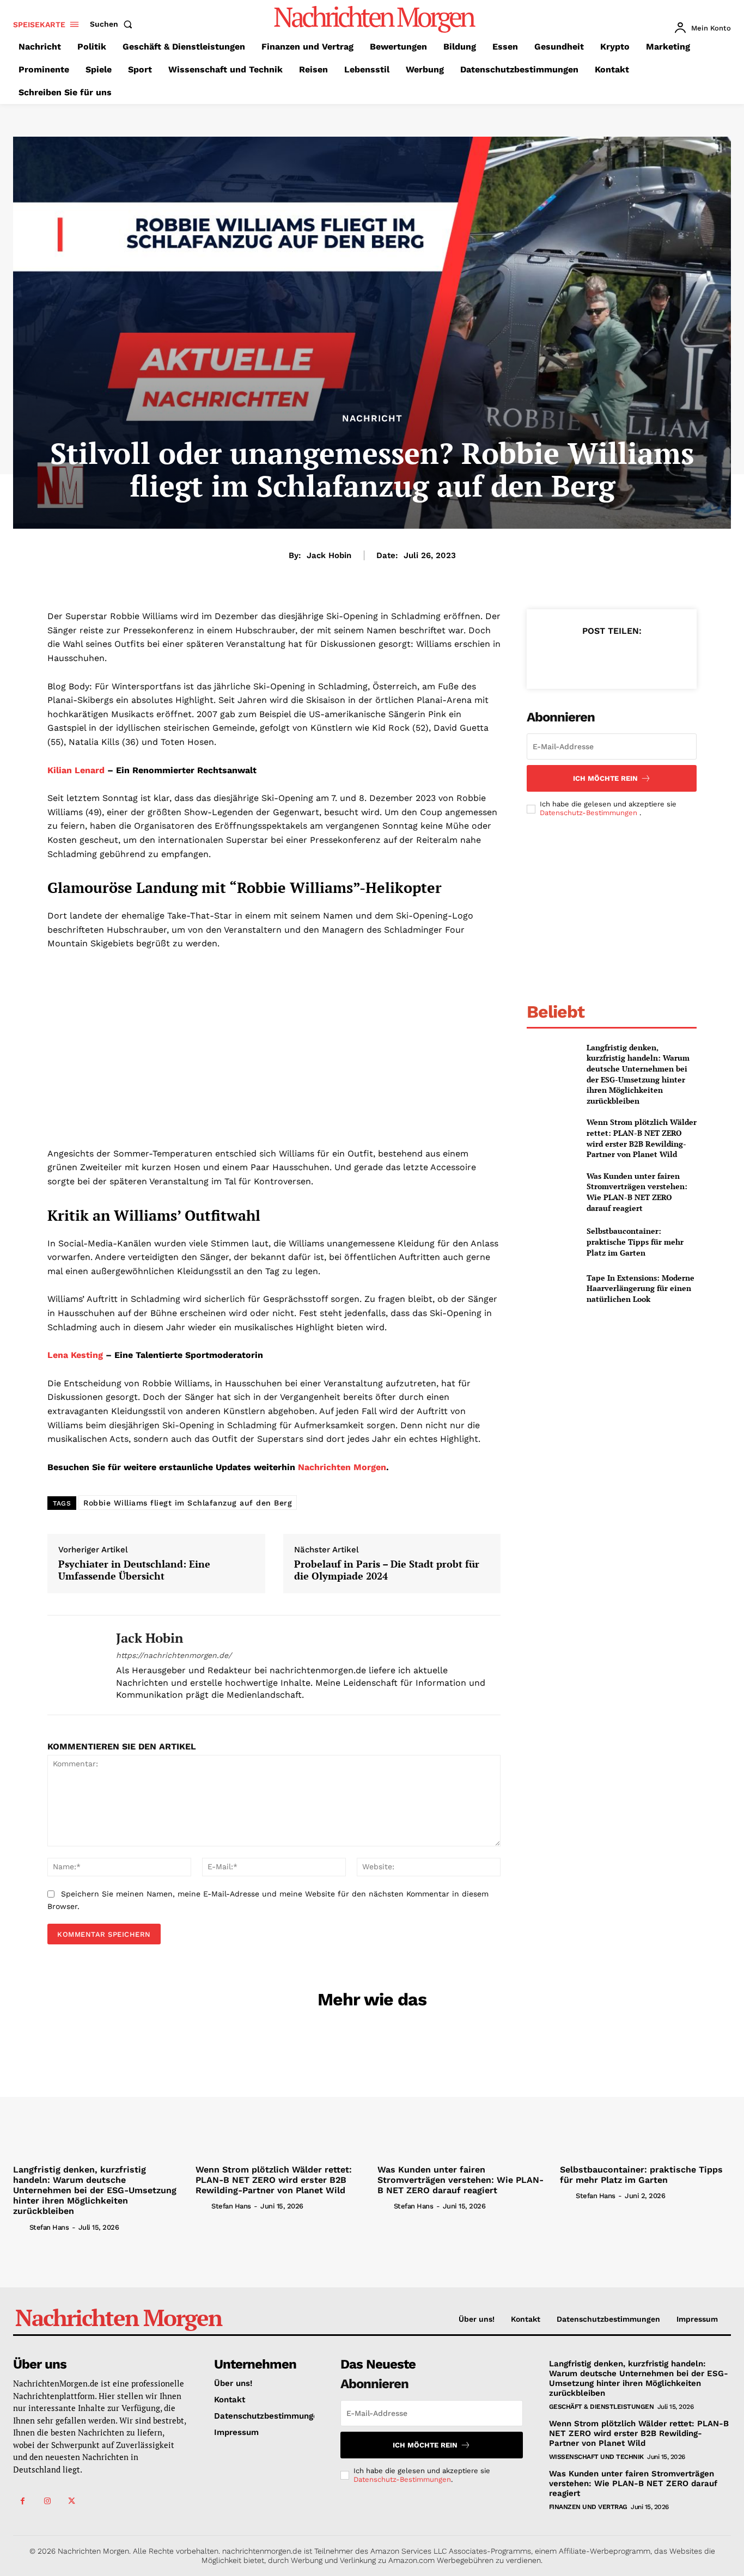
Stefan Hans (49, 2227)
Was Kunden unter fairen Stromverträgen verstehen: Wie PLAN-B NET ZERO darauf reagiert (637, 1192)
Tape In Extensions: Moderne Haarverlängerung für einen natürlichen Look (641, 1288)
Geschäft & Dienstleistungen (602, 2407)
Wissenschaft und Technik (596, 2457)
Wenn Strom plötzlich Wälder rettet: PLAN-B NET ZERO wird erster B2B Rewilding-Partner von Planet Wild (642, 1138)
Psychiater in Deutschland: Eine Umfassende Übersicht (134, 1570)
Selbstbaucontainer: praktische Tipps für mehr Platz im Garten (635, 1241)
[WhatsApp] (636, 658)
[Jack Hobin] (74, 1665)
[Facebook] (561, 658)
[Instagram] (47, 2501)
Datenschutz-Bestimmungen (590, 813)
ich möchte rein (605, 778)
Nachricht (372, 418)
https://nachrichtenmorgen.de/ (174, 1655)
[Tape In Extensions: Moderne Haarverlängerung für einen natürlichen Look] (552, 1289)
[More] (662, 658)
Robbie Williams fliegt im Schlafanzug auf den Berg (188, 1503)
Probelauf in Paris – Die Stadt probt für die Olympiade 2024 (387, 1570)
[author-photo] (20, 2227)
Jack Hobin (329, 555)
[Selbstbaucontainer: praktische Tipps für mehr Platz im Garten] (552, 1242)
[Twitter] (586, 658)
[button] (113, 24)
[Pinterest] (611, 658)
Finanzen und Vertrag (588, 2507)
